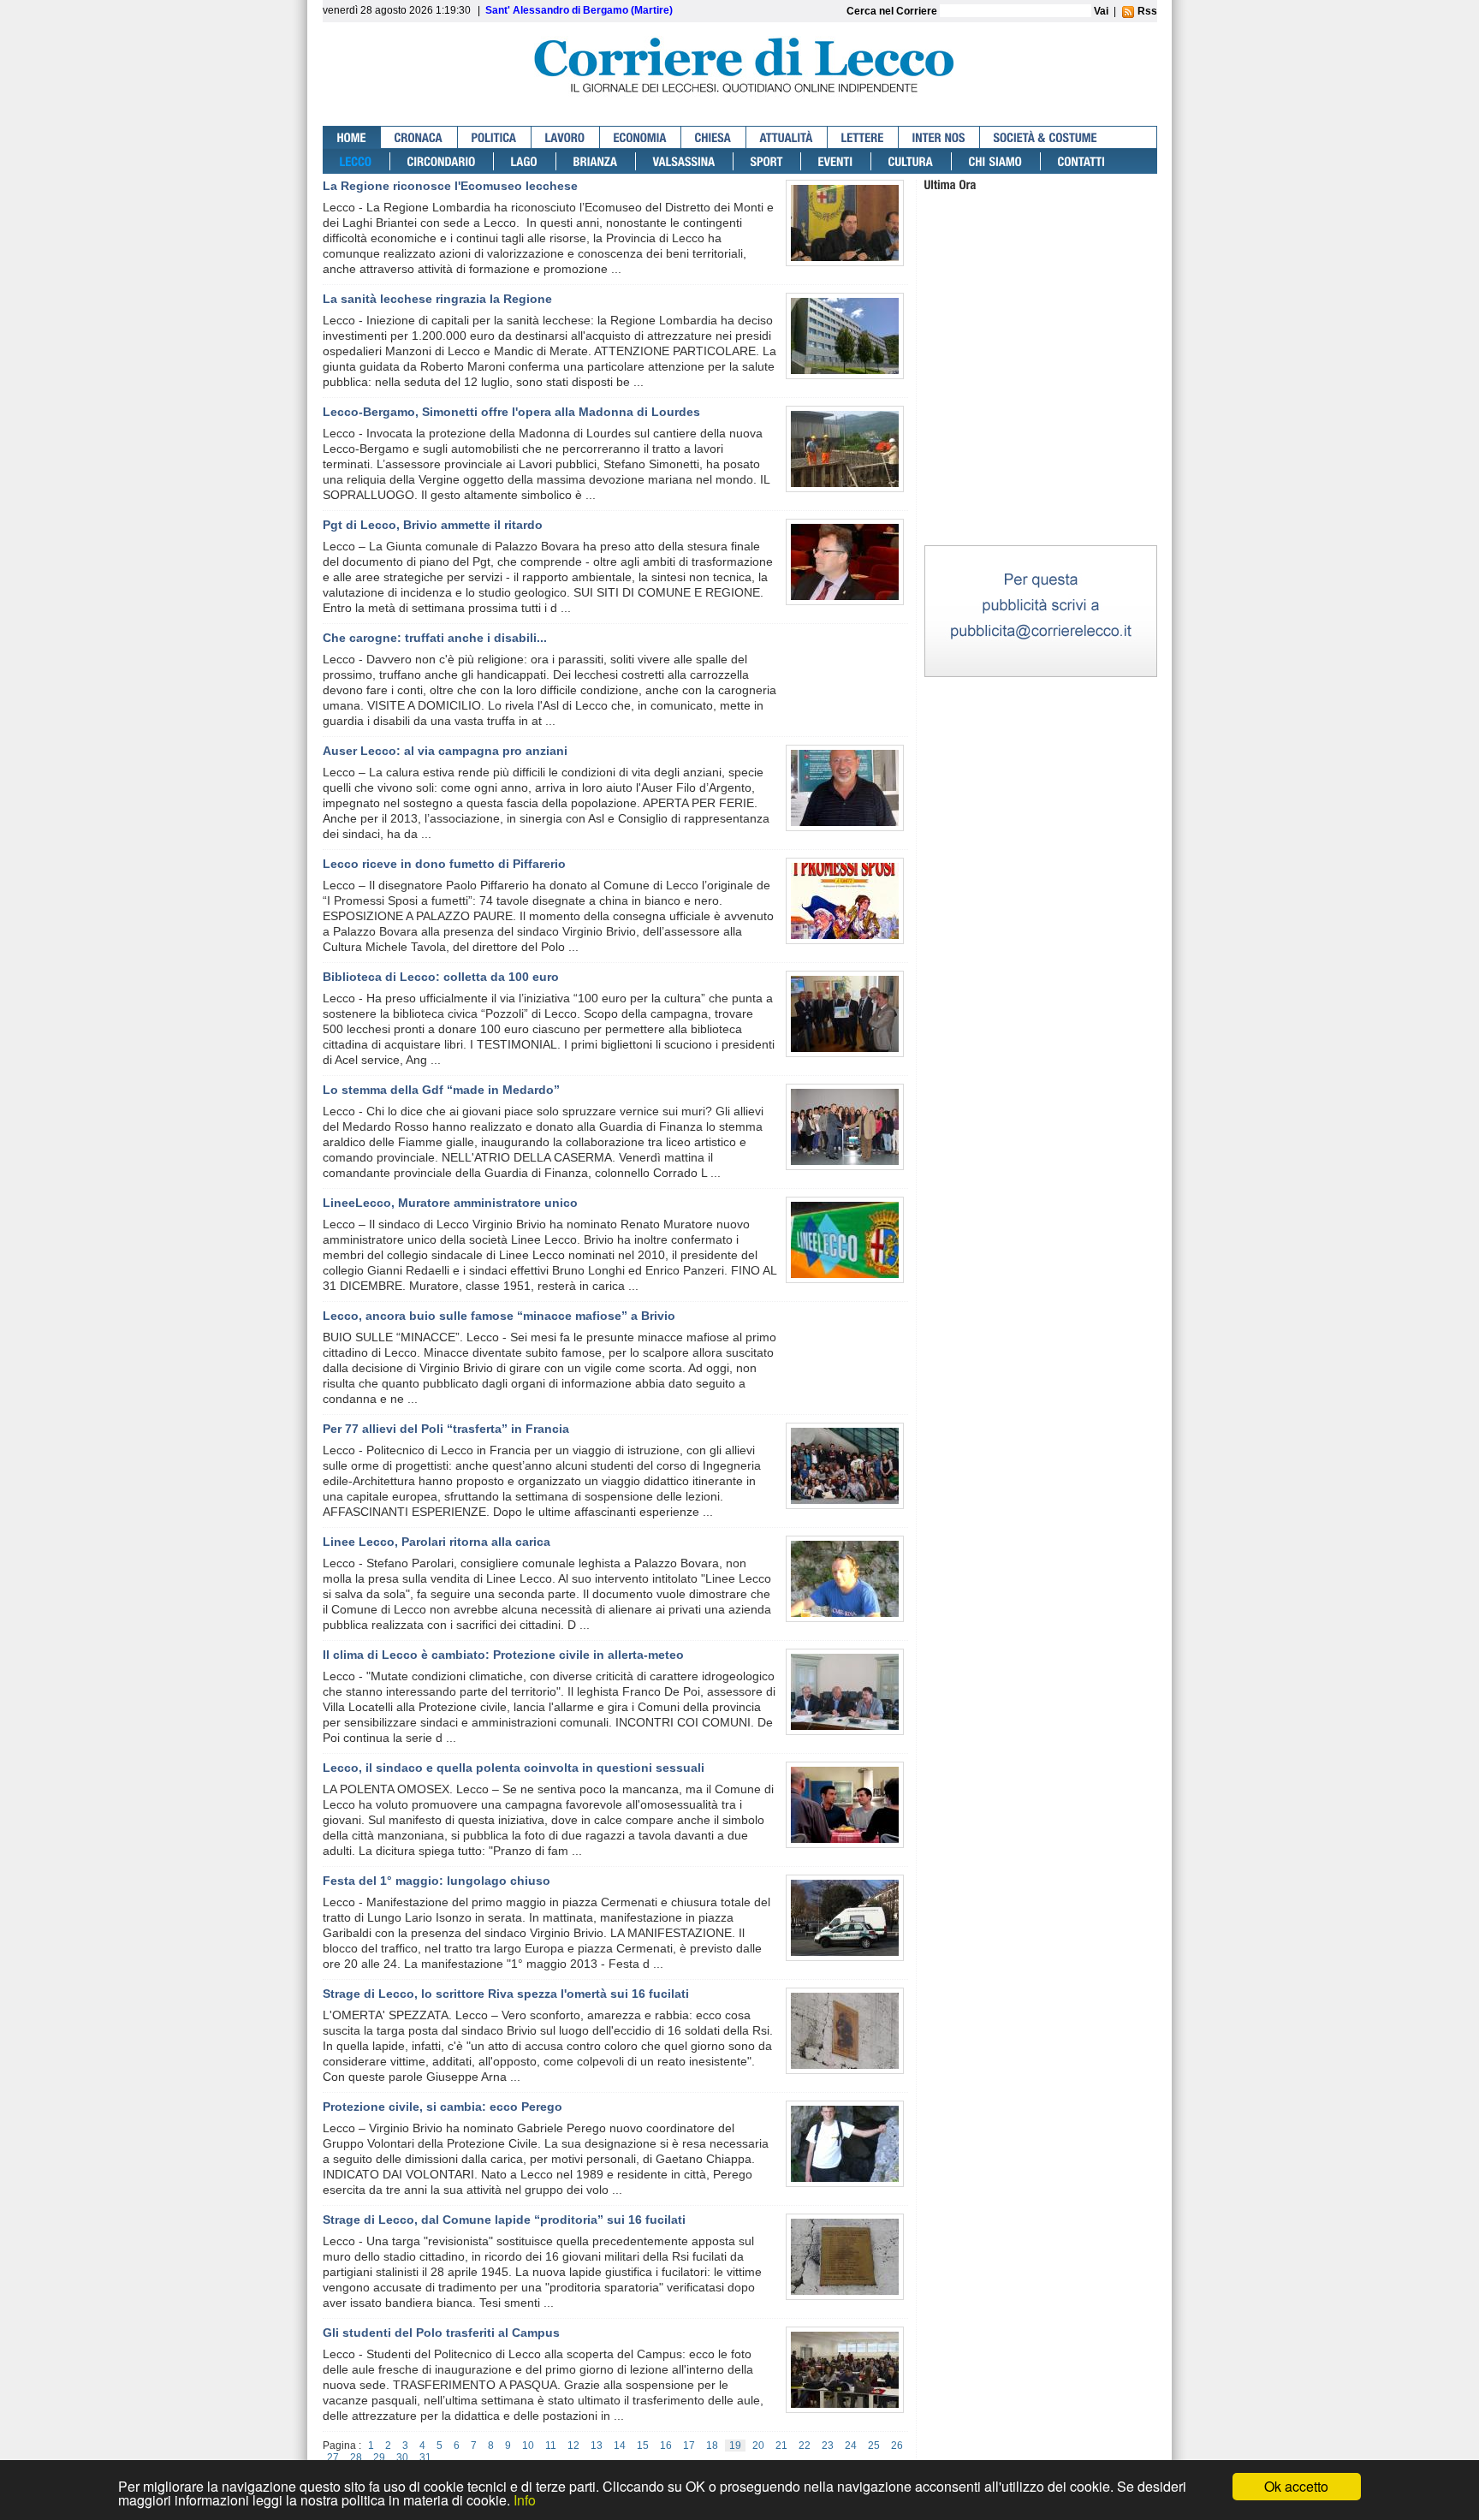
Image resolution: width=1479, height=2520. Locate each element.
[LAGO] (525, 161)
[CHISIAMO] (996, 161)
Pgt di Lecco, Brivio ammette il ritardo (433, 525)
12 (573, 2446)
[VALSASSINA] (685, 161)
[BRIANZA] (596, 161)
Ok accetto (1296, 2486)
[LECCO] (356, 161)
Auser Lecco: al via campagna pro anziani (445, 751)
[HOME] (352, 137)
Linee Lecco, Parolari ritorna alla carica (437, 1542)
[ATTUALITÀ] (787, 137)
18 (712, 2446)
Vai (1101, 11)
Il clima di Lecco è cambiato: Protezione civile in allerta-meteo (503, 1655)
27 (333, 2458)
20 (758, 2446)
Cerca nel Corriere (893, 11)
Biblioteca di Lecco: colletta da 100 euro (441, 977)
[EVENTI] (836, 161)
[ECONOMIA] (641, 137)
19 (735, 2446)
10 (528, 2446)
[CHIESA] (714, 137)
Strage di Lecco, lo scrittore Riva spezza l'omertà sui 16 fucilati (506, 1994)
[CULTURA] (912, 161)
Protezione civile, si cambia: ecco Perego (443, 2107)
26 (897, 2446)
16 (666, 2446)
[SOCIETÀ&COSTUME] (1045, 137)
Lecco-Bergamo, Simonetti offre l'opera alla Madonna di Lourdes (511, 412)
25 (874, 2446)
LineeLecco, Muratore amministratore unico (450, 1203)
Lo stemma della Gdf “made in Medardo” (441, 1090)
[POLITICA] (495, 137)
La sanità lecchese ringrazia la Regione (437, 299)
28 (356, 2458)
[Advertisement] (1041, 435)
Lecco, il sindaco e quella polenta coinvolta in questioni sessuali (514, 1768)
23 (828, 2446)
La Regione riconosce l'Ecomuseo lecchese (450, 186)
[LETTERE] (863, 137)
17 (689, 2446)
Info (525, 2500)
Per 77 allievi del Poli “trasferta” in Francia (446, 1429)
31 (425, 2458)
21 (781, 2446)
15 (643, 2446)
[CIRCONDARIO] (442, 161)
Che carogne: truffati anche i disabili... (435, 638)
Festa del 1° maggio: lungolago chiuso (437, 1881)
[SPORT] (767, 161)
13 (597, 2446)
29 (379, 2458)
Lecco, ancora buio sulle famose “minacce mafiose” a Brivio (499, 1316)
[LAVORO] (566, 137)
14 (620, 2446)
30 (402, 2458)
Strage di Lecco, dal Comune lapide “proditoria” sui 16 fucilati (504, 2220)
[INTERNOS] (939, 137)
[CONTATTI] (1082, 161)
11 (551, 2446)
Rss (1146, 11)
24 (851, 2446)
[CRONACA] (419, 137)
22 (805, 2446)
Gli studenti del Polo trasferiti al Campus (441, 2333)
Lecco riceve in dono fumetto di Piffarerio (444, 864)
